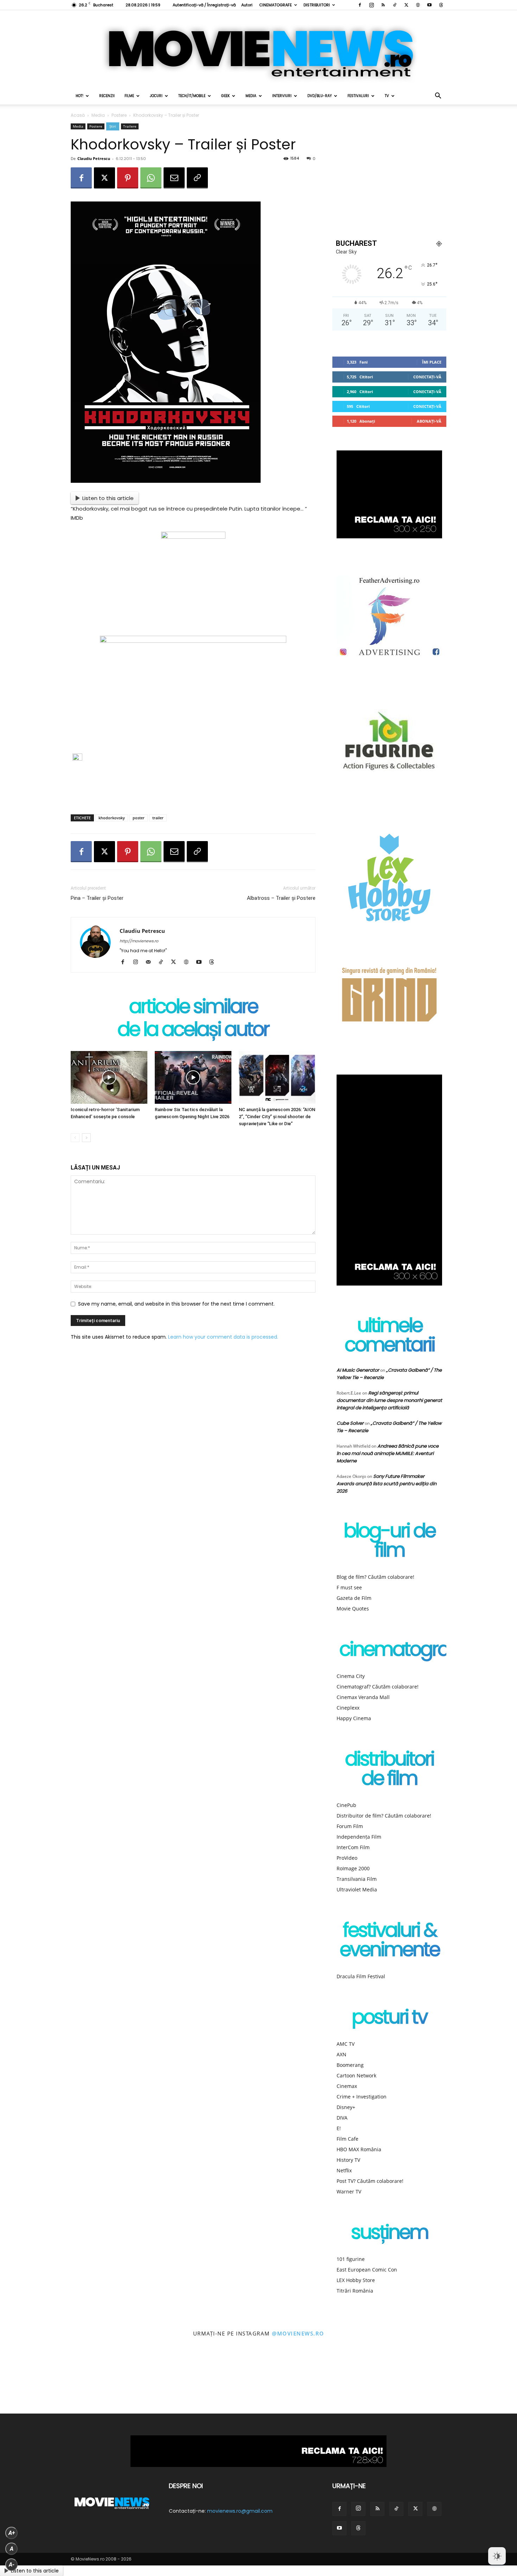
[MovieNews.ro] (258, 49)
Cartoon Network (356, 2075)
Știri (113, 126)
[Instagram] (371, 5)
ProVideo (347, 1858)
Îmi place (432, 362)
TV (387, 96)
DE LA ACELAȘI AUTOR (193, 1031)
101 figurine (351, 2259)
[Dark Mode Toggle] (497, 2556)
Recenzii (107, 96)
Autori (247, 5)
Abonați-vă (429, 421)
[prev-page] (75, 1138)
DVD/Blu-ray (320, 96)
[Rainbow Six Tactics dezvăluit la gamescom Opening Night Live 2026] (193, 1077)
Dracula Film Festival (361, 1976)
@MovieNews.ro (298, 2333)
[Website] (418, 5)
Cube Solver (350, 1423)
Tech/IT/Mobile (192, 96)
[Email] (174, 178)
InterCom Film (353, 1847)
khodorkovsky (112, 818)
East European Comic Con (367, 2270)
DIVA (342, 2118)
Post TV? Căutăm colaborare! (370, 2181)
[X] (406, 5)
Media (251, 96)
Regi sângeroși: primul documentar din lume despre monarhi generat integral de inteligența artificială (389, 1400)
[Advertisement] (193, 791)
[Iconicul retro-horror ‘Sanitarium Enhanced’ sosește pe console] (109, 1077)
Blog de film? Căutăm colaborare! (375, 1577)
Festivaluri (358, 96)
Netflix (344, 2170)
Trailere (130, 126)
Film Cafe (347, 2139)
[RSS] (383, 5)
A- (12, 2565)
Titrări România (355, 2291)
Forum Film (350, 1826)
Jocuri (156, 96)
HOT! (79, 96)
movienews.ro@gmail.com (240, 2511)
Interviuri (282, 96)
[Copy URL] (197, 178)
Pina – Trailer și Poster (97, 898)
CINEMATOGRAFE (276, 5)
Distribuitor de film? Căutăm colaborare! (384, 1816)
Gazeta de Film (354, 1598)
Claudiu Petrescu (94, 158)
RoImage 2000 (353, 1868)
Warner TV (349, 2191)
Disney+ (346, 2107)
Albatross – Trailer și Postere (281, 898)
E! (339, 2128)
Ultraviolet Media (357, 1889)
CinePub (346, 1805)
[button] (438, 97)
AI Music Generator (358, 1370)
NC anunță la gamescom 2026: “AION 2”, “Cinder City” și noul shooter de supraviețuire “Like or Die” (277, 1117)
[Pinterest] (128, 178)
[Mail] (151, 962)
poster (139, 818)
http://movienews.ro (139, 941)
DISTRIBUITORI (317, 5)
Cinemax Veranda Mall (363, 1697)
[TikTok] (395, 5)
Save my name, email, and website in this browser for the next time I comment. (176, 1304)
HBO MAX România (359, 2149)
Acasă (78, 115)
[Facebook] (360, 5)
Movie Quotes (353, 1609)
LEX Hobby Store (356, 2280)
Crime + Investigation (362, 2097)
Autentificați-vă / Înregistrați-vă (204, 5)
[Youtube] (429, 5)
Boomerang (350, 2065)
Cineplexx (348, 1708)
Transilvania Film (357, 1879)
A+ (12, 2533)
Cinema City (351, 1676)
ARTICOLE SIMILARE (193, 1008)
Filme (129, 96)
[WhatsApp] (151, 178)
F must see (349, 1587)
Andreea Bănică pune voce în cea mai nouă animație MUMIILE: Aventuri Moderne (388, 1453)
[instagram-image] (32, 2382)
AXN (342, 2054)
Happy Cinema (354, 1718)
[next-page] (86, 1138)
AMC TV (346, 2044)
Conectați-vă (427, 377)
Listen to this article (108, 498)
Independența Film (359, 1837)
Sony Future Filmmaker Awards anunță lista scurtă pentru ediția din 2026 (387, 1484)
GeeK (225, 96)
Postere (119, 115)
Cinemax (347, 2086)
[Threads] (441, 5)
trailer (158, 818)
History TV (348, 2160)
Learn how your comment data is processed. (223, 1337)
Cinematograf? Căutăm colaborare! (378, 1687)
